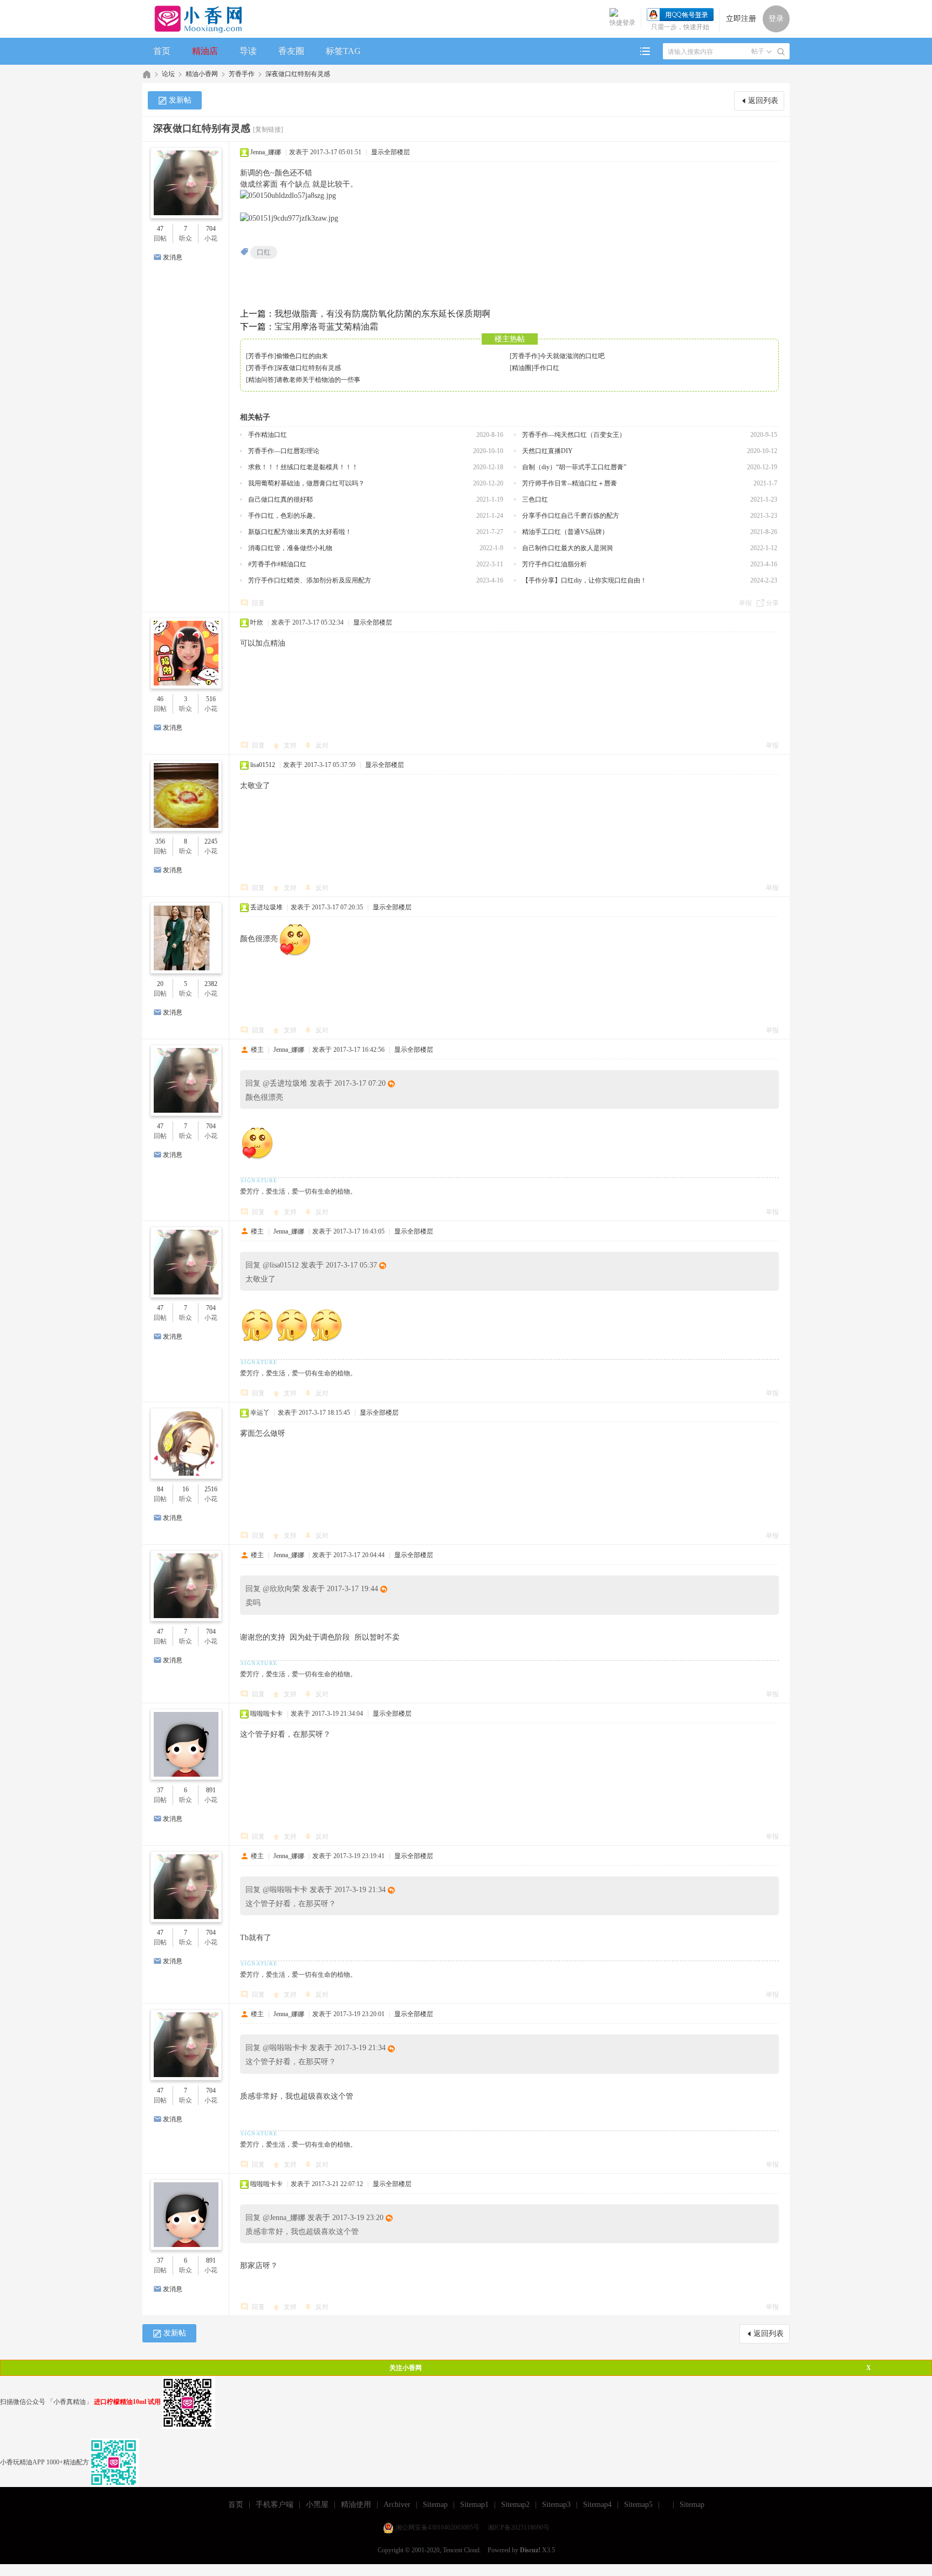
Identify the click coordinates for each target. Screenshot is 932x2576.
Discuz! (530, 2550)
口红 (264, 252)
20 (160, 984)
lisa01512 (263, 765)
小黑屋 (317, 2505)
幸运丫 (260, 1413)
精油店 (205, 51)
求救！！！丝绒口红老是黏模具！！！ (303, 467)
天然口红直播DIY (547, 451)
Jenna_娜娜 (266, 152)
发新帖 (180, 100)
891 (211, 1790)
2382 (211, 984)
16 (186, 1489)
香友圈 (291, 51)
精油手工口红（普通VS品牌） (565, 532)
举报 (745, 603)
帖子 (758, 51)
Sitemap (435, 2505)
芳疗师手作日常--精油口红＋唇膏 (570, 483)
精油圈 (522, 368)
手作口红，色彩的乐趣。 (284, 516)
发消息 (173, 257)
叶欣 (257, 622)
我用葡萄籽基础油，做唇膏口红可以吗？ (306, 483)
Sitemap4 (597, 2505)
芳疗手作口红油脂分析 (554, 564)
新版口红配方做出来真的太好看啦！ (300, 532)
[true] (781, 52)
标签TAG (343, 51)
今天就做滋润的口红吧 (572, 356)
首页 (162, 51)
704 (211, 229)
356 (160, 841)
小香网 (147, 74)
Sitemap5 (638, 2505)
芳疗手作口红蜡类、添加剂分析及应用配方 (310, 580)
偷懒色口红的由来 (302, 356)
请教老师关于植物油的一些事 (318, 380)
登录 (776, 19)
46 (160, 699)
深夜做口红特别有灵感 (298, 74)
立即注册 (741, 19)
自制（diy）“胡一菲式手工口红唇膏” (574, 467)
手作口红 (546, 368)
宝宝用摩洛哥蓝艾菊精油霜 (326, 327)
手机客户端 (275, 2505)
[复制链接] (268, 129)
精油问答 (261, 380)
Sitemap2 (515, 2505)
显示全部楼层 (390, 152)
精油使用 (356, 2505)
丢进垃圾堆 (266, 907)
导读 (248, 51)
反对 (322, 745)
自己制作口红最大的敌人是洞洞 (567, 548)
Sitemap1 (474, 2505)
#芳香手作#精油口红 (277, 564)
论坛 (168, 74)
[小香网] (194, 19)
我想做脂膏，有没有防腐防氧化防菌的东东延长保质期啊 (382, 314)
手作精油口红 (268, 435)
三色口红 (535, 499)
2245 (211, 841)
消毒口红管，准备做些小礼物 (290, 548)
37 (160, 1790)
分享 (772, 603)
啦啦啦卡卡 (266, 1714)
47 (160, 229)
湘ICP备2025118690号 (519, 2527)
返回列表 (763, 101)
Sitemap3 (556, 2505)
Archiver (397, 2505)
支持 (291, 745)
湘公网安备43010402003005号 (437, 2527)
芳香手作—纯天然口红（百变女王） (574, 435)
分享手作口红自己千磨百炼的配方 (571, 516)
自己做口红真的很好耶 (280, 499)
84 (160, 1489)
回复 (258, 603)
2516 (211, 1489)
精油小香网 (202, 74)
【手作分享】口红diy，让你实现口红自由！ (584, 580)
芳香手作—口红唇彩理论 (284, 451)
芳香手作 (242, 74)
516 (211, 699)
